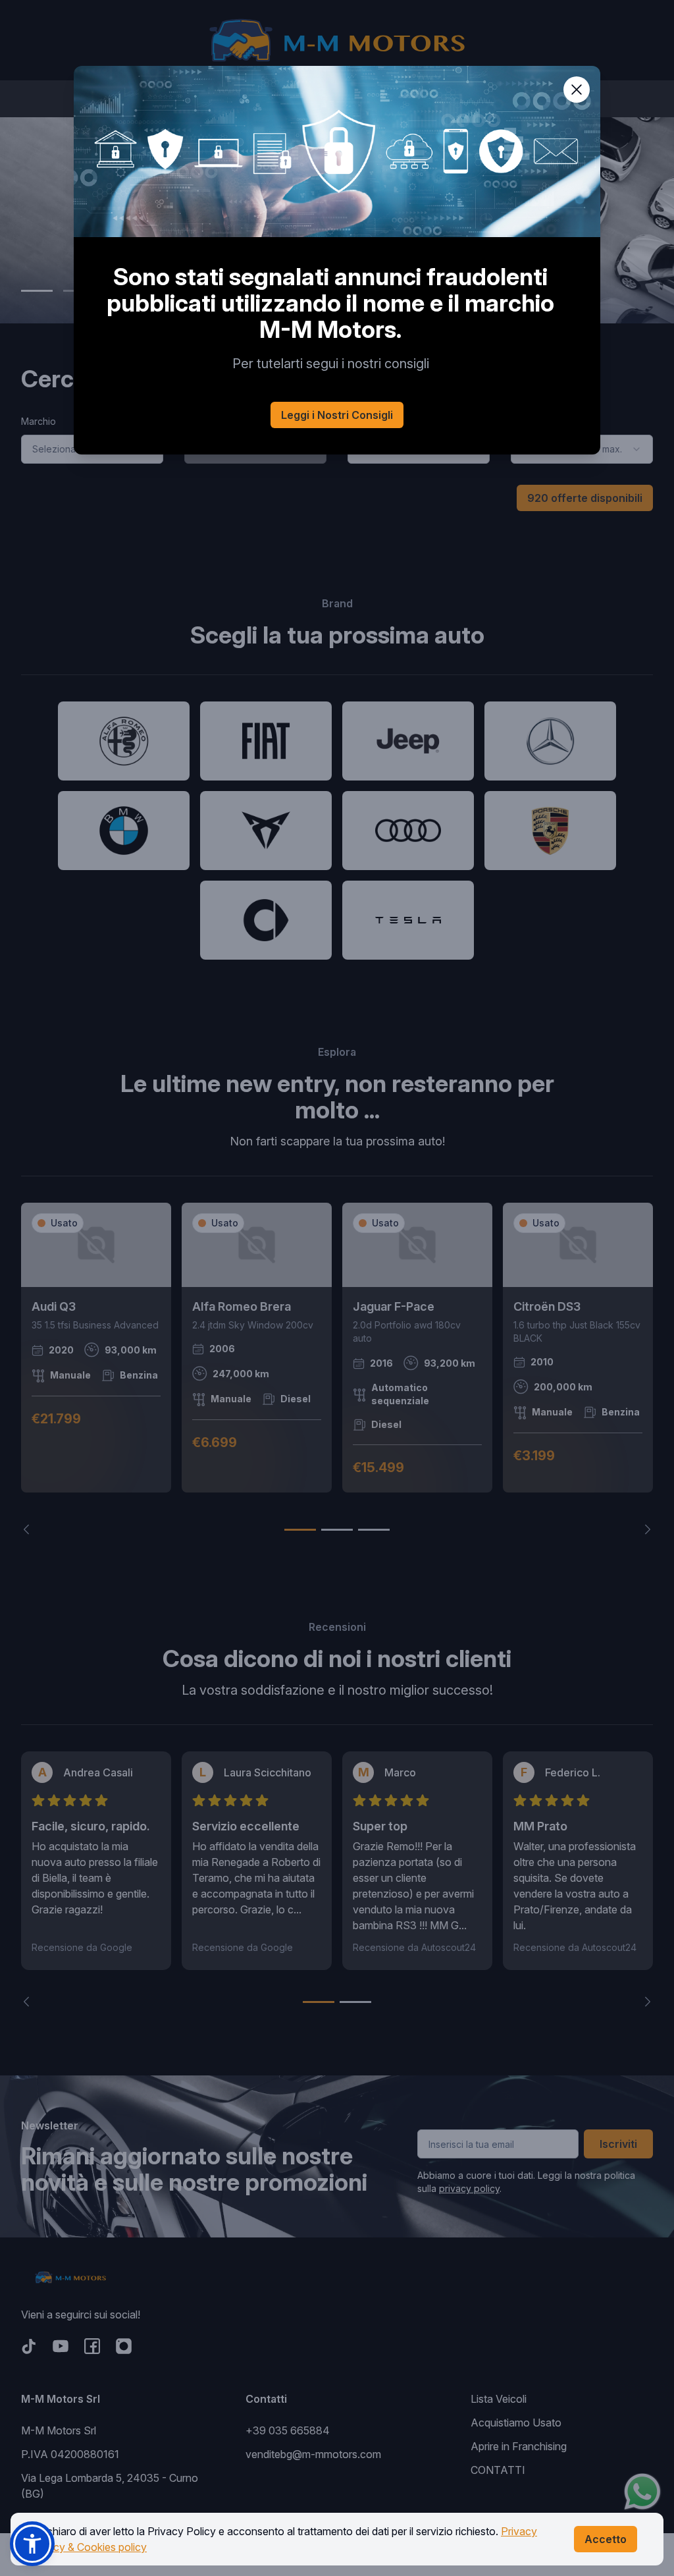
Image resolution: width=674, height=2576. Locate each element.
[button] (32, 2544)
